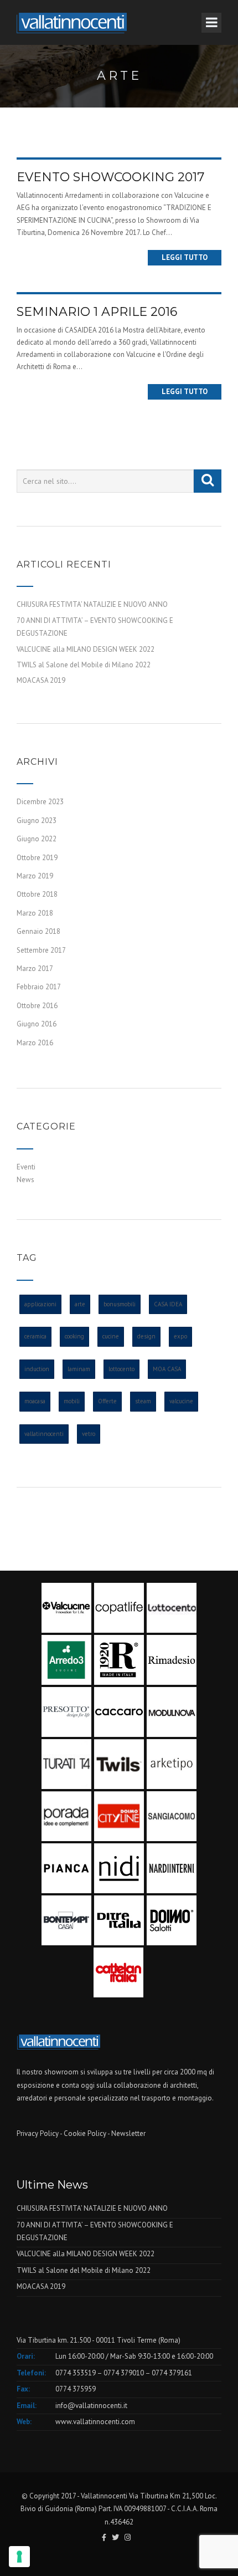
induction (37, 1369)
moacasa (35, 1401)
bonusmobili (120, 1304)
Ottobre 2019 (37, 858)
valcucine (181, 1401)
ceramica (35, 1336)
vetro (89, 1434)
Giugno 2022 (37, 839)
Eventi (26, 1167)
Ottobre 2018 (37, 894)
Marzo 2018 (35, 913)
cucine (111, 1336)
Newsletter (128, 2133)
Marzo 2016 (35, 1043)
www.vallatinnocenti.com (95, 2422)
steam (143, 1401)
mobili (72, 1401)
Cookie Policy (85, 2133)
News (25, 1180)
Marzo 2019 (35, 876)
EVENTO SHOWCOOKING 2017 (110, 177)
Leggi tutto (185, 257)
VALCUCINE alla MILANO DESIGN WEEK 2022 (86, 649)
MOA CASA (167, 1369)
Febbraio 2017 (39, 987)
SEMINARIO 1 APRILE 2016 (97, 312)
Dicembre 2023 (40, 802)
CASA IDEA (168, 1304)
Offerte (107, 1401)
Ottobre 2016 (37, 1006)
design (146, 1336)
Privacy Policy (38, 2133)
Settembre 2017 (41, 950)
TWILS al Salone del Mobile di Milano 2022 (84, 665)
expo (180, 1336)
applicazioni (40, 1304)
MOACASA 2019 (41, 680)
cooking (74, 1336)
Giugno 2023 (37, 821)
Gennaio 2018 (38, 931)
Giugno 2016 (37, 1024)
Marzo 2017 (35, 968)
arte (80, 1304)
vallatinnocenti (44, 1434)
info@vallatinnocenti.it (91, 2406)
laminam (79, 1369)
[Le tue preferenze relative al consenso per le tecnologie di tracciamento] (19, 2557)
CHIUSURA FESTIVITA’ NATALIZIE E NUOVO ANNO (92, 604)
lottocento (121, 1369)
